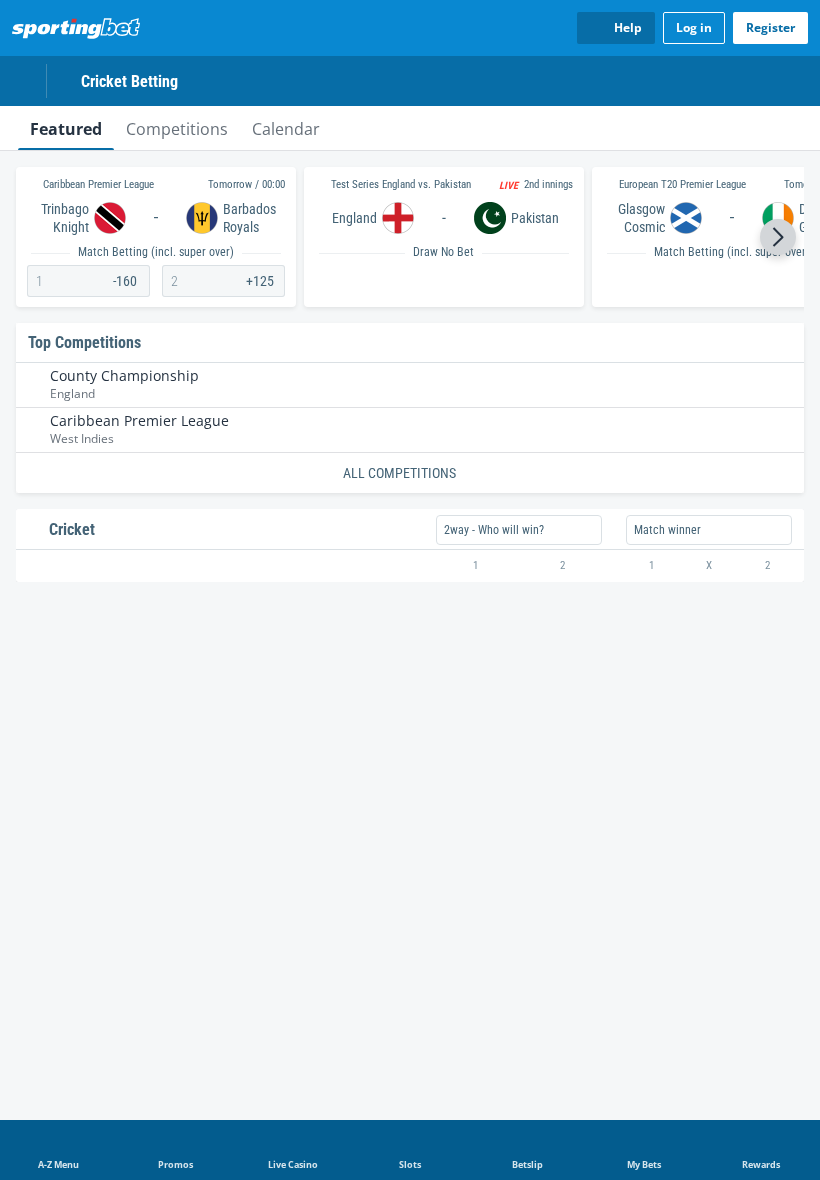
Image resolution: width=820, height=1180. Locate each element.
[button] (778, 237)
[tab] (66, 128)
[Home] (80, 28)
